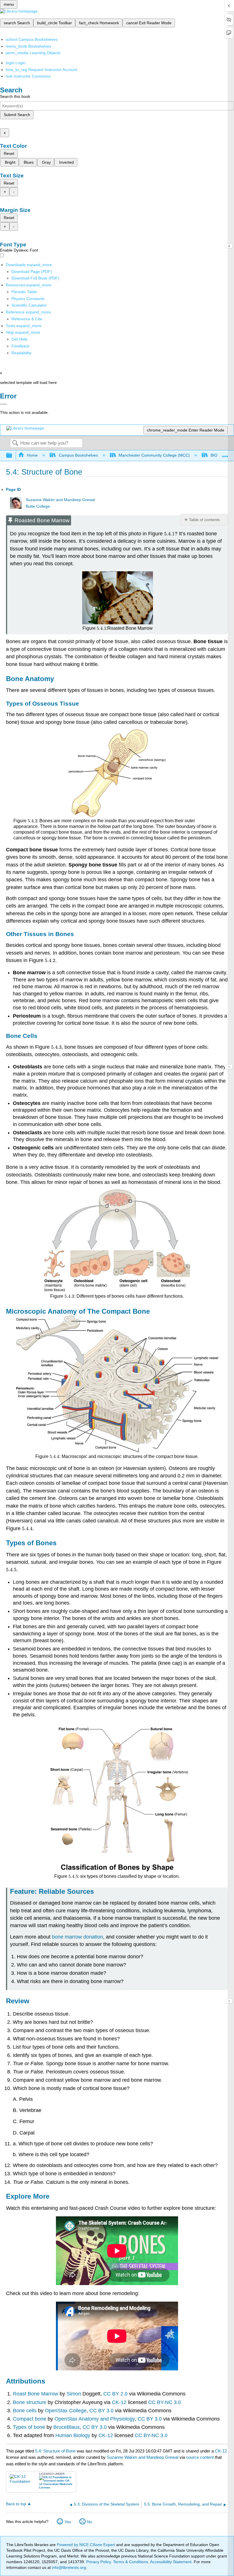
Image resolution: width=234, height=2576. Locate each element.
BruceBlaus (66, 2427)
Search (15, 443)
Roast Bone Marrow (36, 2394)
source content (200, 2457)
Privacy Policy (98, 2562)
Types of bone (30, 2427)
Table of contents (204, 520)
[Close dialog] (4, 404)
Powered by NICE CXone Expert (86, 2545)
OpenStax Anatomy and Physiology (95, 2419)
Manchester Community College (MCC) (154, 455)
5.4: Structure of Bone (55, 2451)
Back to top (16, 2504)
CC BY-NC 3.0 (165, 2402)
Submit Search (17, 115)
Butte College (38, 506)
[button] (20, 346)
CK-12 (119, 2402)
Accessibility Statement (171, 2562)
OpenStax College (66, 2411)
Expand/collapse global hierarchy (13, 456)
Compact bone (30, 2419)
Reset (9, 153)
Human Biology (73, 2435)
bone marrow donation (77, 1937)
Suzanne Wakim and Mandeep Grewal (60, 500)
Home (32, 455)
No (90, 2522)
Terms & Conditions (131, 2562)
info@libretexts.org (68, 2567)
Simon (74, 2394)
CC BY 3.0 (101, 2411)
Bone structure (30, 2402)
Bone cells (25, 2411)
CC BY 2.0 (115, 2394)
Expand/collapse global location (225, 454)
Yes (68, 2522)
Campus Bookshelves (78, 455)
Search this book (15, 96)
